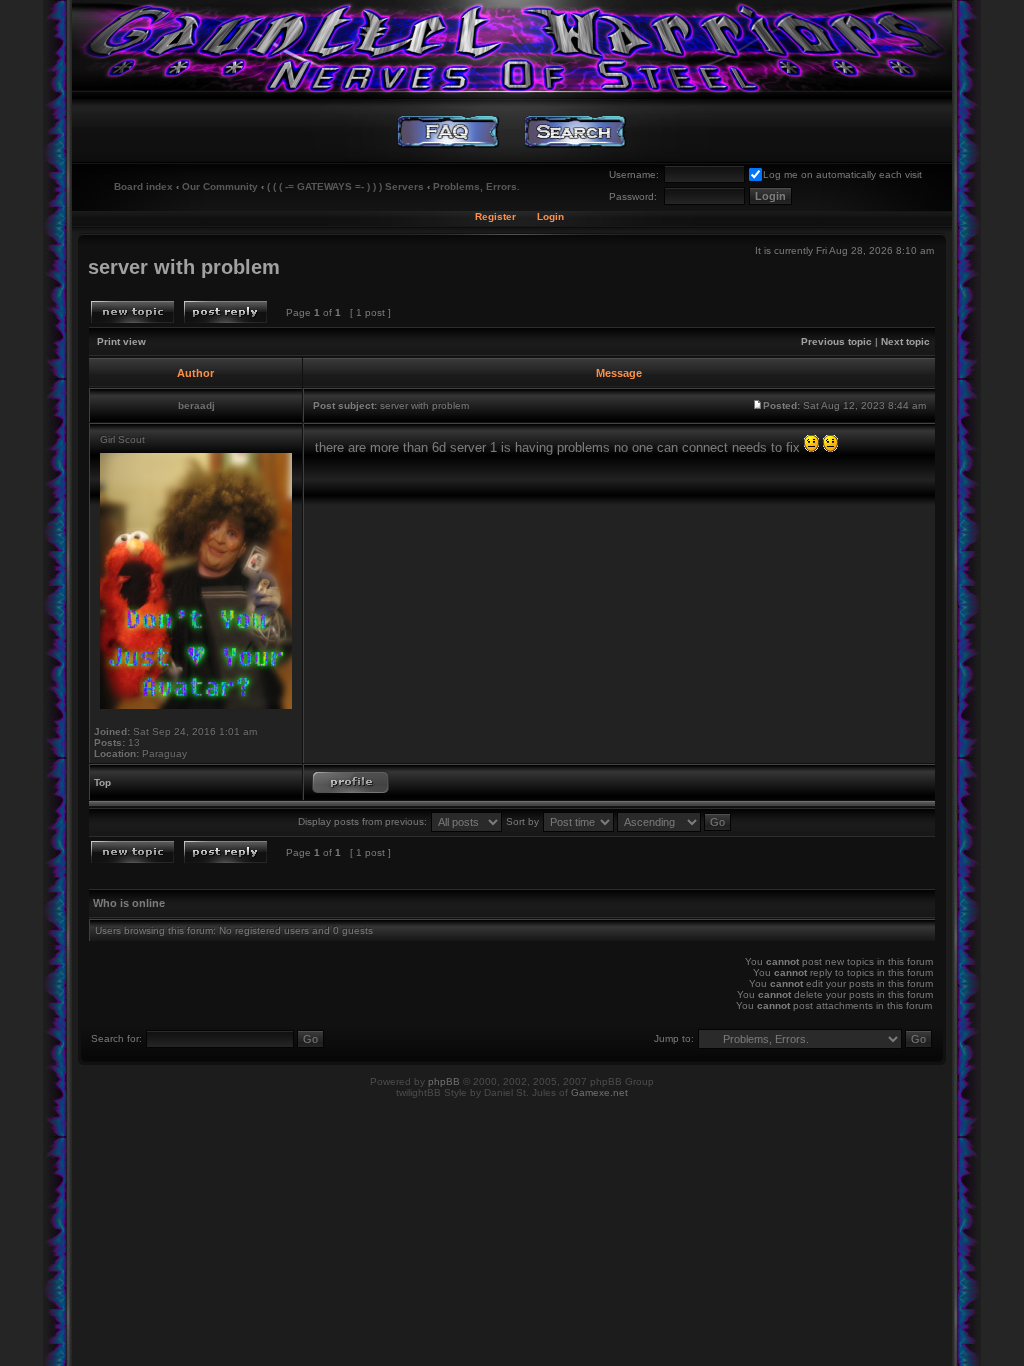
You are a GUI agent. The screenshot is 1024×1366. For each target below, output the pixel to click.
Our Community (220, 186)
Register (495, 216)
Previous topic (836, 341)
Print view (121, 341)
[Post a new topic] (132, 312)
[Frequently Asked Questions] (448, 132)
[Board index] (511, 45)
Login (550, 216)
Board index (143, 186)
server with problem (184, 267)
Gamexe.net (599, 1092)
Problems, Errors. (476, 186)
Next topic (905, 341)
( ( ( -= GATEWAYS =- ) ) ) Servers (345, 186)
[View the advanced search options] (575, 132)
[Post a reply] (225, 312)
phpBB (444, 1081)
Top (102, 782)
